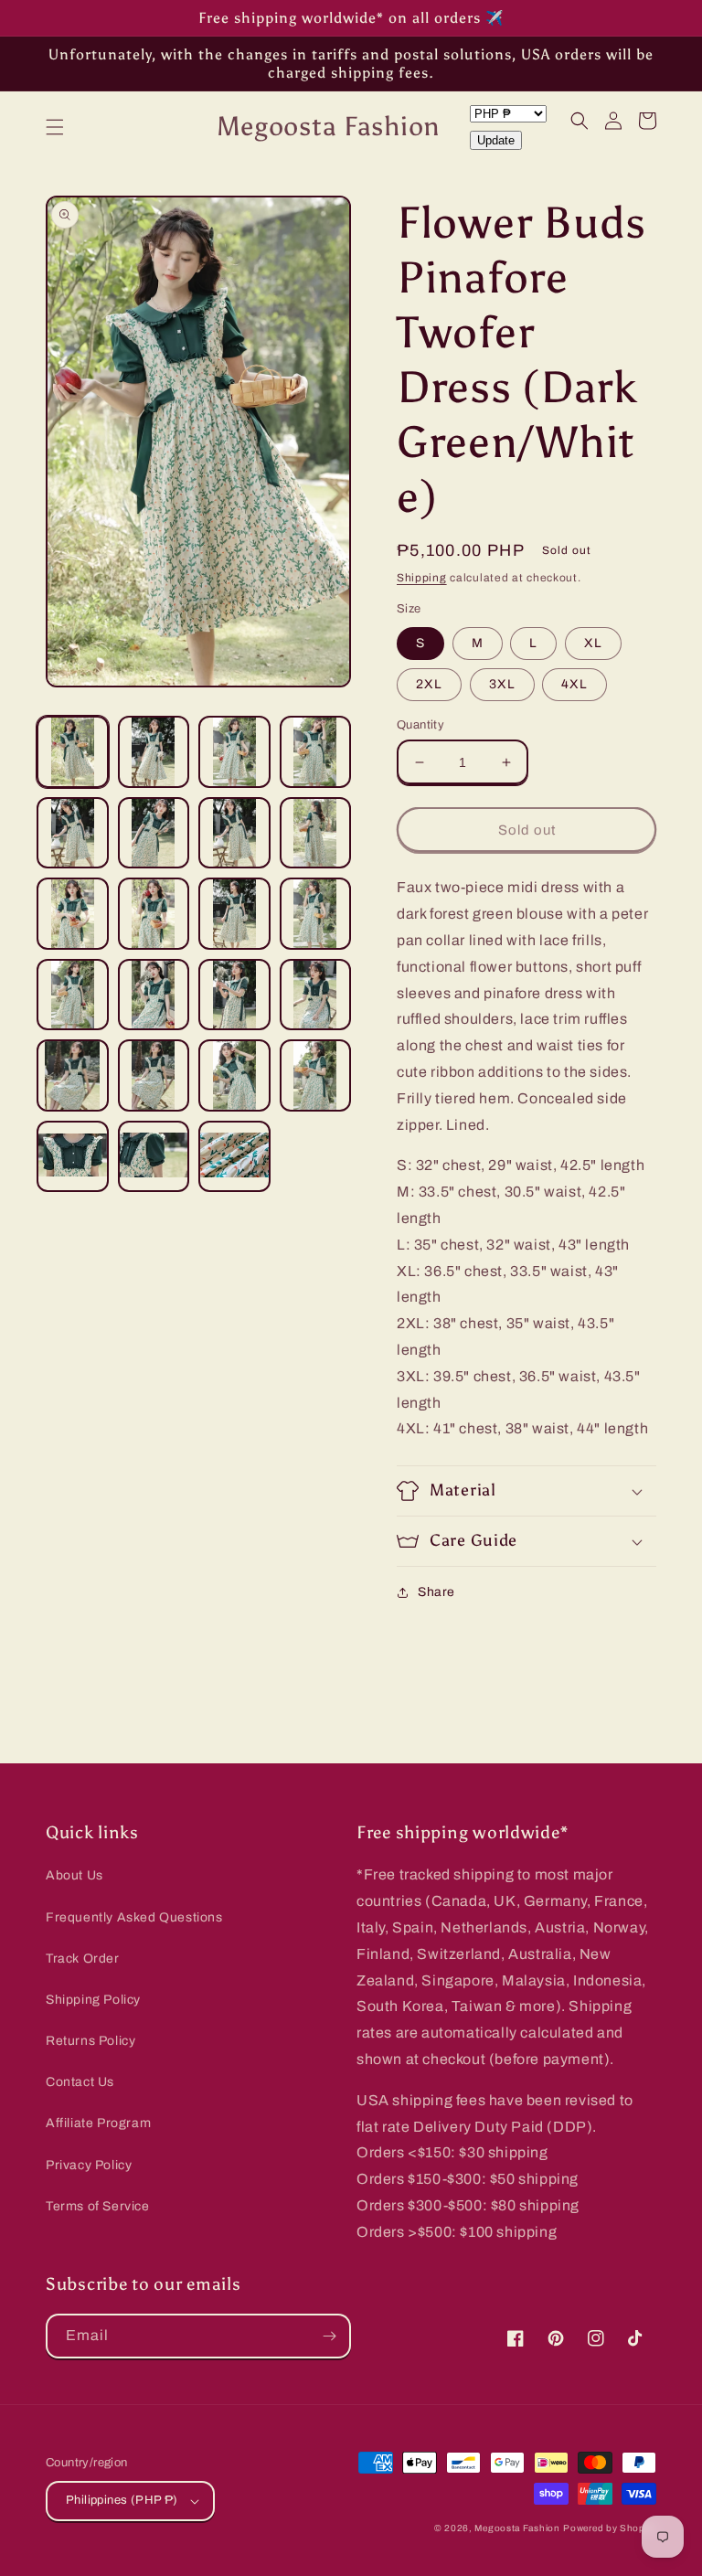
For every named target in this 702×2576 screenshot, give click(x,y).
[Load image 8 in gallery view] (316, 833)
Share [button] (436, 1592)
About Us (74, 1875)
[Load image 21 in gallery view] (73, 1157)
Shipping (422, 578)
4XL (574, 684)
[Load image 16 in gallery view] (316, 995)
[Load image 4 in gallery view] (316, 752)
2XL (429, 684)
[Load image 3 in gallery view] (234, 752)
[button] (55, 127)
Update (496, 140)
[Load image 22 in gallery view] (154, 1157)
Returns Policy (90, 2041)
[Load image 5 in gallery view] (73, 833)
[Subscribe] (329, 2336)
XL (593, 643)
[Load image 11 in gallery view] (234, 914)
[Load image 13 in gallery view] (73, 995)
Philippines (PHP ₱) (122, 2500)
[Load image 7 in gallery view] (234, 833)
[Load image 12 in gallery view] (316, 914)
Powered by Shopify (610, 2528)
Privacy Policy (89, 2165)
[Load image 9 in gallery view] (73, 914)
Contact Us (80, 2082)
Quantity (420, 725)
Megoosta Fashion (517, 2528)
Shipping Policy (93, 2000)
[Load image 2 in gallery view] (154, 752)
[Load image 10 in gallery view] (154, 914)
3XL (502, 684)
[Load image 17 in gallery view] (73, 1075)
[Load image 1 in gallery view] (73, 752)
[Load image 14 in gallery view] (154, 995)
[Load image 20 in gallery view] (316, 1075)
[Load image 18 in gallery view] (154, 1075)
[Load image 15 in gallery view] (234, 995)
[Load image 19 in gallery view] (234, 1075)
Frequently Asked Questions (134, 1917)
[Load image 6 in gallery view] (154, 833)
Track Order (83, 1959)
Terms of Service (98, 2206)
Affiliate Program (98, 2123)
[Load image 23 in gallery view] (234, 1157)
